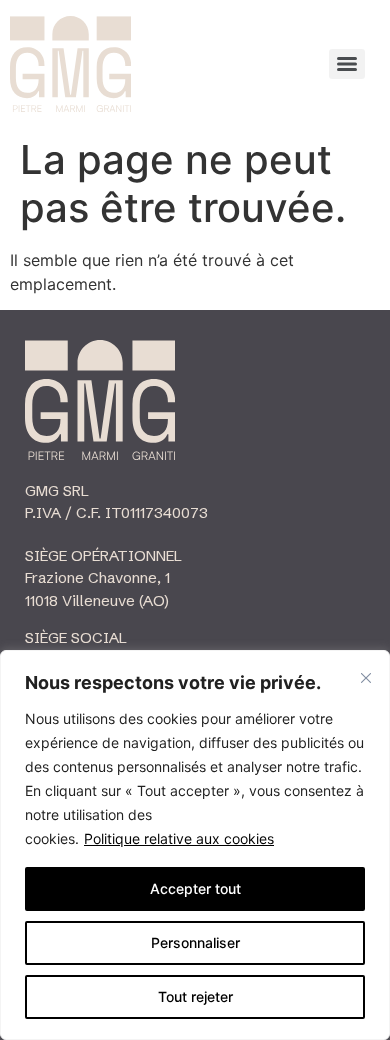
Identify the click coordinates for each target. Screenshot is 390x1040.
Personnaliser (195, 942)
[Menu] (347, 64)
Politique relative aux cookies (179, 838)
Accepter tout (195, 888)
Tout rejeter (195, 996)
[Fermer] (366, 678)
